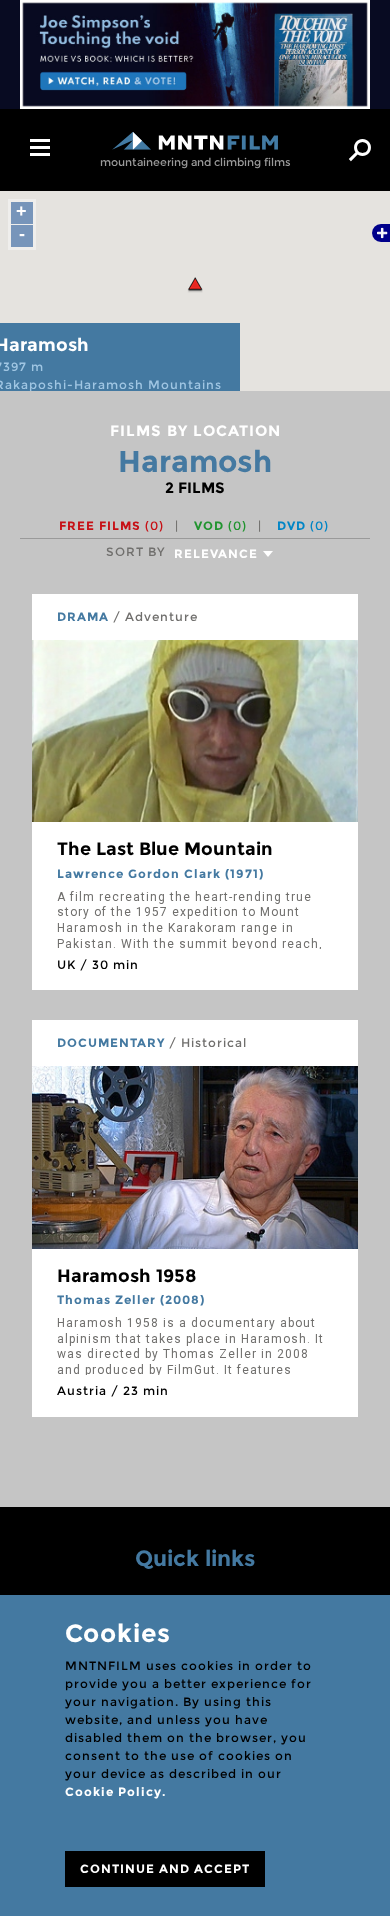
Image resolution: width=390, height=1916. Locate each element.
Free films (111, 525)
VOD (220, 525)
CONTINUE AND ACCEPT (165, 1868)
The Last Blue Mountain (165, 849)
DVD (303, 525)
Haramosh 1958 (127, 1276)
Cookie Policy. (115, 1791)
